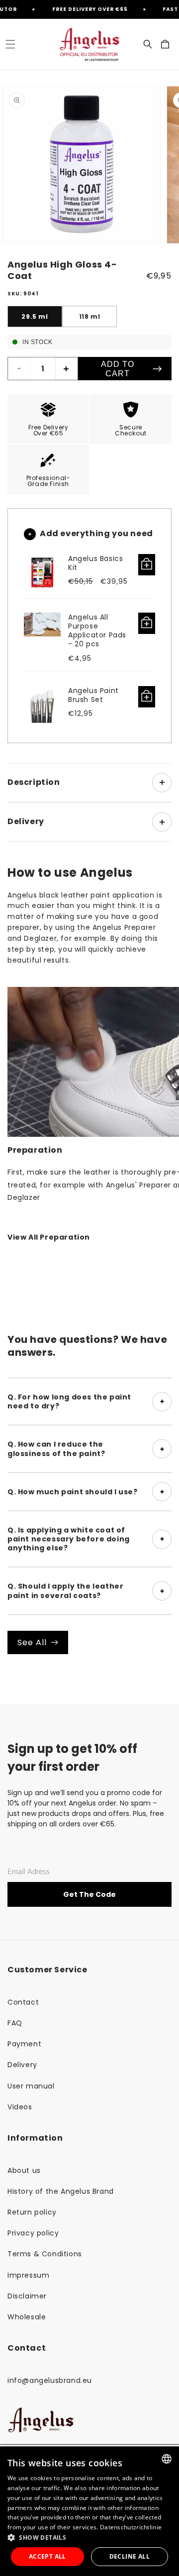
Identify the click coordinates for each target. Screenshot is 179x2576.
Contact (23, 2002)
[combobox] (167, 2459)
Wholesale (27, 2317)
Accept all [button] (47, 2556)
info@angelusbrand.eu (50, 2380)
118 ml (90, 316)
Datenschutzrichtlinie (131, 2527)
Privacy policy (33, 2233)
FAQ (15, 2023)
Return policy (32, 2212)
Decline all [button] (130, 2556)
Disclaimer (27, 2296)
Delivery (22, 2065)
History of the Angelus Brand (61, 2191)
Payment (24, 2044)
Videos (20, 2107)
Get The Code (89, 1894)
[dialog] (89, 2511)
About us (24, 2170)
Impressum (28, 2275)
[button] (10, 44)
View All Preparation (49, 1237)
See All (32, 1642)
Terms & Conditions (45, 2254)
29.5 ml (35, 316)
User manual (31, 2086)
